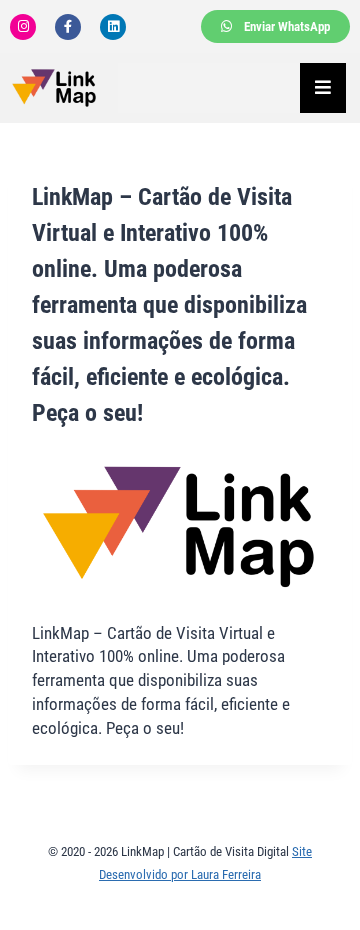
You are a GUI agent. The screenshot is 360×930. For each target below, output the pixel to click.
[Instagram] (23, 27)
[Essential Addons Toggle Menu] (323, 88)
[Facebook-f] (68, 27)
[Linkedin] (113, 27)
